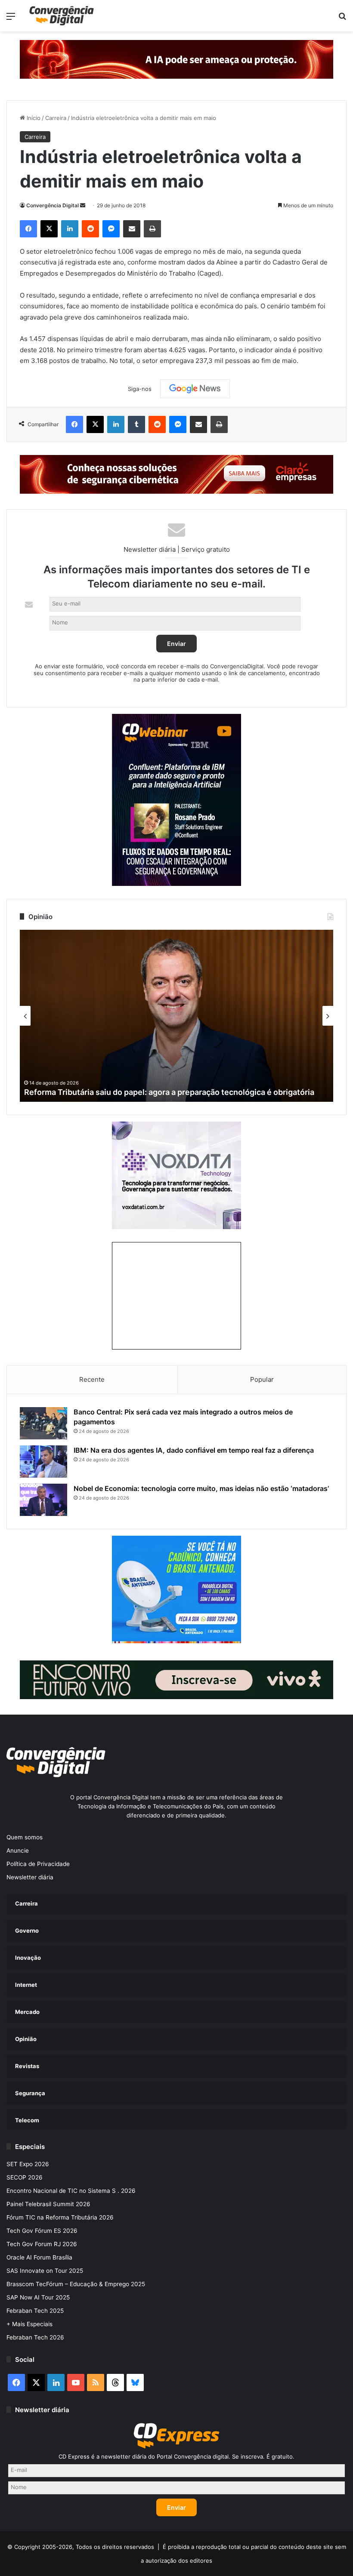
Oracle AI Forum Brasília (39, 2257)
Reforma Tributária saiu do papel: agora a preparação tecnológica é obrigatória (169, 1092)
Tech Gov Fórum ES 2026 (42, 2231)
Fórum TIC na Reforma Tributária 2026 (60, 2217)
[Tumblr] (136, 424)
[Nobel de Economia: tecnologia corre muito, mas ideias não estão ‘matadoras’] (43, 1500)
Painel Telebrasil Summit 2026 (48, 2204)
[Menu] (11, 19)
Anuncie (18, 1851)
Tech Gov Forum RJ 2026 (42, 2244)
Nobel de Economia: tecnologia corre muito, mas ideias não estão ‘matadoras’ (201, 1488)
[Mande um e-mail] (83, 205)
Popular (262, 1379)
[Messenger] (111, 229)
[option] (176, 1016)
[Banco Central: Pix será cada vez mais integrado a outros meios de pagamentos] (43, 1423)
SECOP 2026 (25, 2177)
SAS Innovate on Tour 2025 (45, 2271)
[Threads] (115, 2382)
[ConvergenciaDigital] (62, 16)
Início (33, 118)
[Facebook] (28, 229)
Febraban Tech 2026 (35, 2337)
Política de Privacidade (38, 1864)
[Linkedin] (70, 229)
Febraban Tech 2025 (35, 2311)
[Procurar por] (342, 19)
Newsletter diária (30, 1877)
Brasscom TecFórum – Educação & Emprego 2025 (76, 2284)
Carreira (56, 118)
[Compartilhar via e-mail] (132, 229)
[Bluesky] (135, 2382)
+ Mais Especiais (29, 2324)
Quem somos (25, 1837)
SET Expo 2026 (28, 2164)
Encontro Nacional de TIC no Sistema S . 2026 (71, 2191)
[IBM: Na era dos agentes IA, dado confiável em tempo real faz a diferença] (43, 1462)
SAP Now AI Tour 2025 (38, 2297)
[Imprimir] (152, 229)
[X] (49, 229)
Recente (92, 1379)
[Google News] (195, 389)
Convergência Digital (53, 205)
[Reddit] (90, 229)
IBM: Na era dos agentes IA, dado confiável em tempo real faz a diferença (194, 1450)
